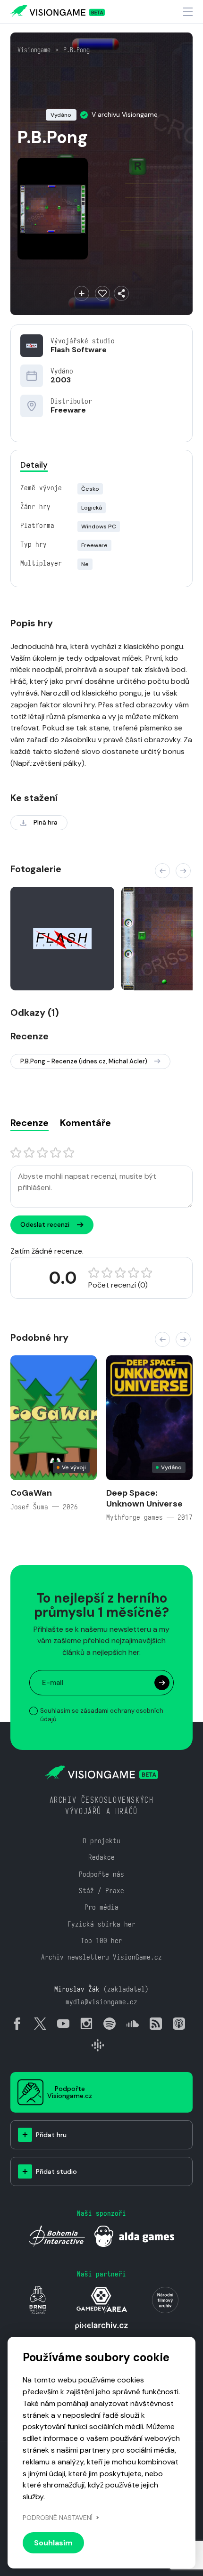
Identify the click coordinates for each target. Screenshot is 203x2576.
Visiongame (34, 50)
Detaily (34, 465)
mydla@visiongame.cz (101, 2002)
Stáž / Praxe (101, 1891)
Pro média (101, 1907)
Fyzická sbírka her (101, 1924)
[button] (162, 871)
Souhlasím (53, 2543)
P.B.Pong (76, 50)
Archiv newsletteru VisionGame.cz (101, 1957)
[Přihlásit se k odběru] (162, 1683)
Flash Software (79, 350)
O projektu (101, 1841)
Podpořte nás (101, 1874)
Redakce (101, 1857)
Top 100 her (101, 1940)
